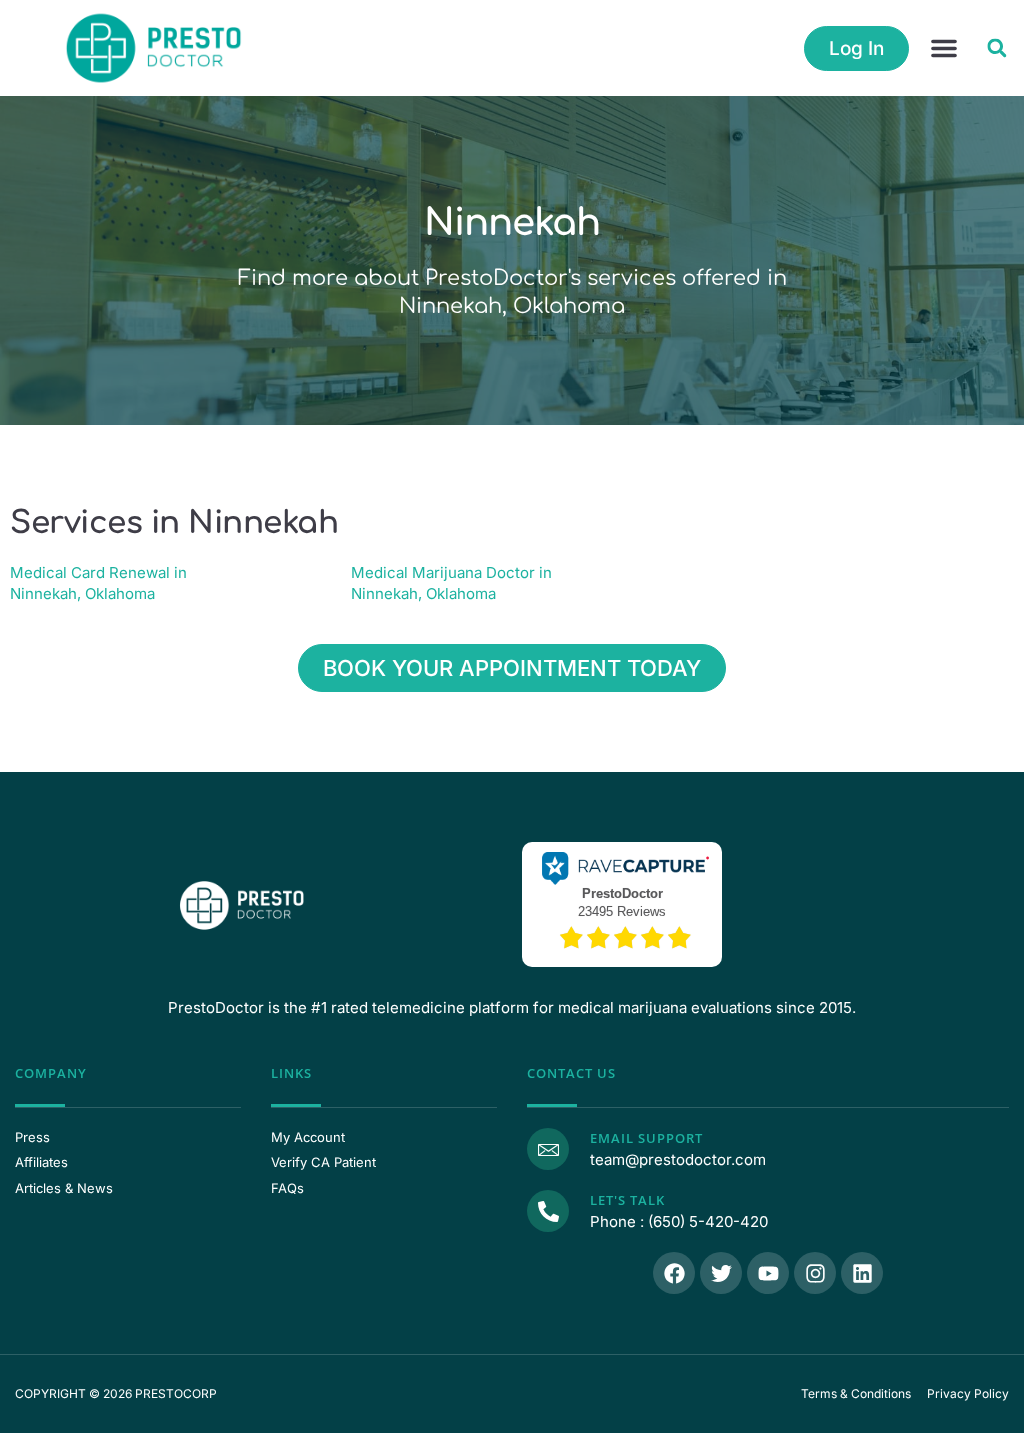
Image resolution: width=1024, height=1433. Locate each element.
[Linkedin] (862, 1273)
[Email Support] (548, 1149)
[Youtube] (768, 1273)
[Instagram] (815, 1273)
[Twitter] (721, 1273)
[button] (944, 48)
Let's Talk (627, 1200)
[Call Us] (548, 1211)
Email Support (646, 1138)
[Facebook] (674, 1273)
